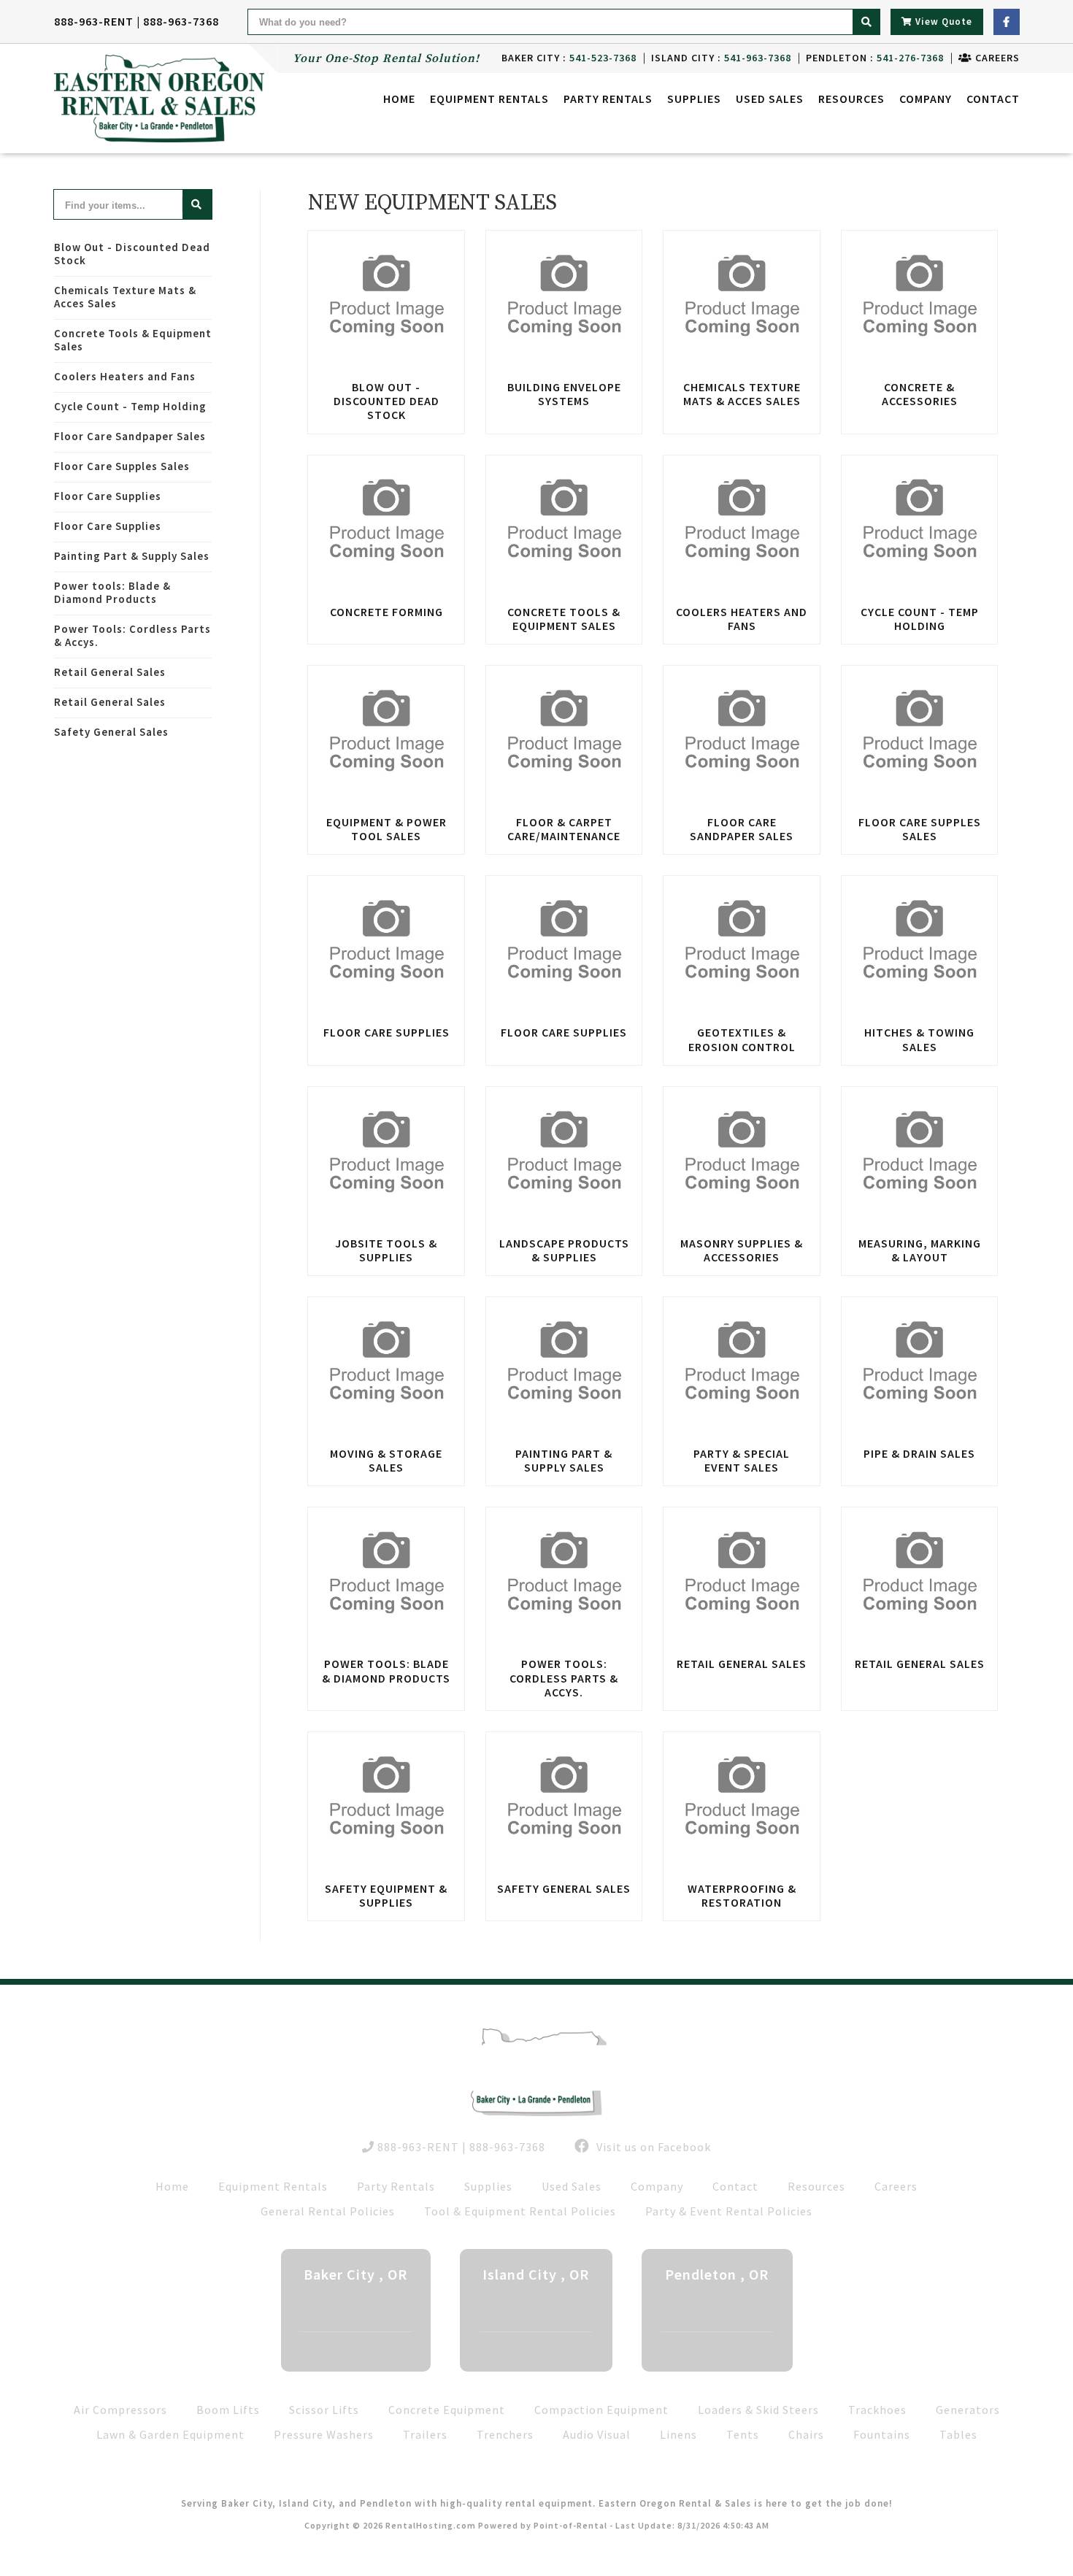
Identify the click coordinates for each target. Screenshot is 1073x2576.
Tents (743, 2434)
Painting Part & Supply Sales (132, 556)
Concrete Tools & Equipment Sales (133, 340)
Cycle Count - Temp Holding (130, 406)
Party (608, 99)
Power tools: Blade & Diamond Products (112, 592)
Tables (958, 2434)
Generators (968, 2410)
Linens (678, 2434)
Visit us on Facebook (652, 2147)
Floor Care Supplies (108, 496)
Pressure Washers (324, 2434)
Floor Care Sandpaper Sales (130, 436)
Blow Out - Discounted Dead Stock (132, 254)
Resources (851, 99)
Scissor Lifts (324, 2410)
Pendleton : (875, 58)
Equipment (489, 99)
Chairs (806, 2434)
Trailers (425, 2434)
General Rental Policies (328, 2211)
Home (399, 99)
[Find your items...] (197, 204)
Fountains (882, 2434)
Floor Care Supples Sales (122, 466)
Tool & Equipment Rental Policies (520, 2211)
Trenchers (505, 2434)
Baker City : (569, 58)
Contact (993, 99)
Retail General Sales (110, 672)
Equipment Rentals (273, 2186)
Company (926, 99)
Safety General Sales (111, 732)
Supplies (694, 99)
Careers (996, 58)
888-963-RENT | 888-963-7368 (136, 21)
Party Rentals (396, 2186)
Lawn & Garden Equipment (170, 2434)
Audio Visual (597, 2434)
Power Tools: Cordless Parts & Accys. (132, 635)
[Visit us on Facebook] (1007, 22)
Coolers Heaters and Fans (125, 376)
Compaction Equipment (601, 2410)
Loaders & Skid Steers (758, 2410)
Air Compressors (120, 2410)
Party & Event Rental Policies (729, 2211)
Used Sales (770, 99)
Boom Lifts (228, 2410)
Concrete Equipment (447, 2410)
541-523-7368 (364, 2348)
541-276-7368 (725, 2348)
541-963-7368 (544, 2348)
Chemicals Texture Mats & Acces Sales (125, 297)
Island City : (721, 58)
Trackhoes (877, 2410)
